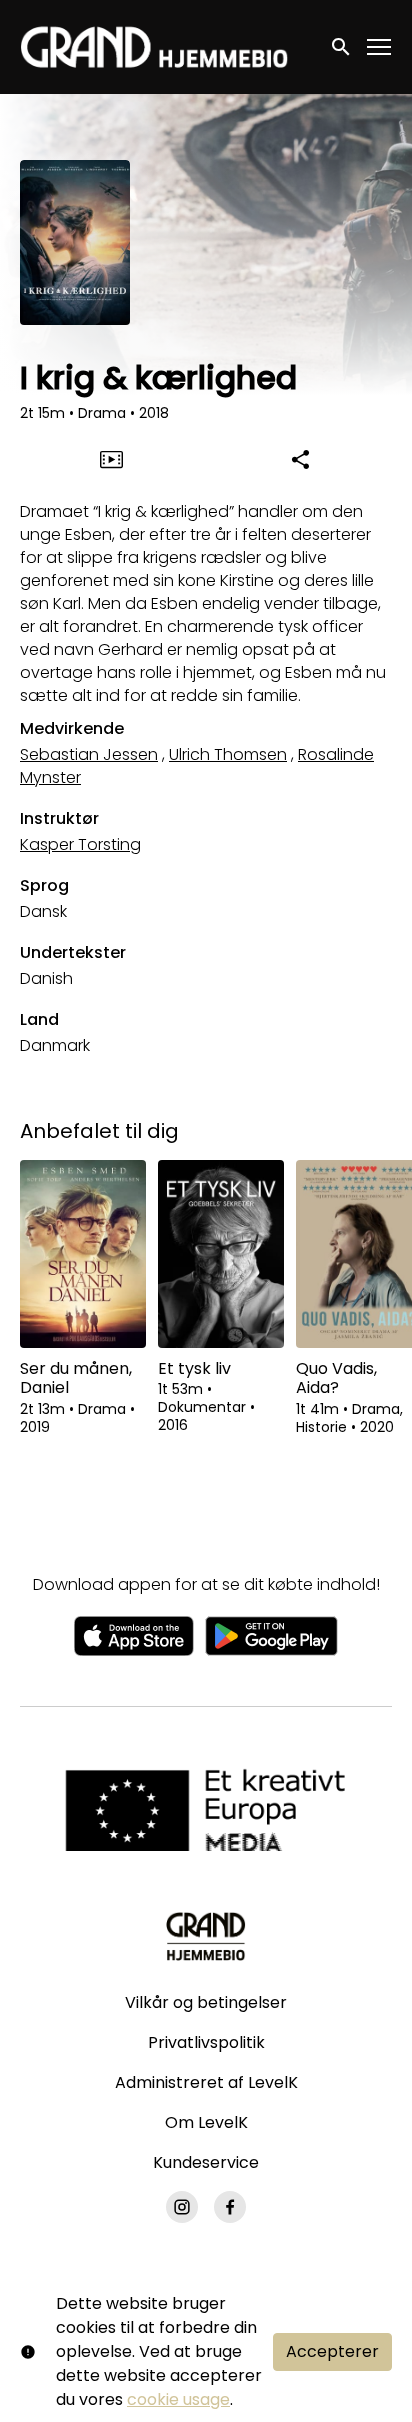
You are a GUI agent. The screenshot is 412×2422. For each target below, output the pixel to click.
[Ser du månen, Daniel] (83, 1254)
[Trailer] (112, 459)
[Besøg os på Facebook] (230, 2207)
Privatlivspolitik (206, 2042)
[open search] (342, 46)
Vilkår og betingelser (206, 2002)
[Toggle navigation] (380, 47)
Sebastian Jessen (89, 754)
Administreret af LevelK (206, 2082)
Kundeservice (206, 2162)
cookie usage (178, 2399)
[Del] (301, 459)
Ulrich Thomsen (228, 754)
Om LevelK (206, 2122)
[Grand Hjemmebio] (205, 1936)
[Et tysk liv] (221, 1254)
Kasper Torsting (80, 844)
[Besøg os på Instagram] (182, 2207)
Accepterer (332, 2351)
